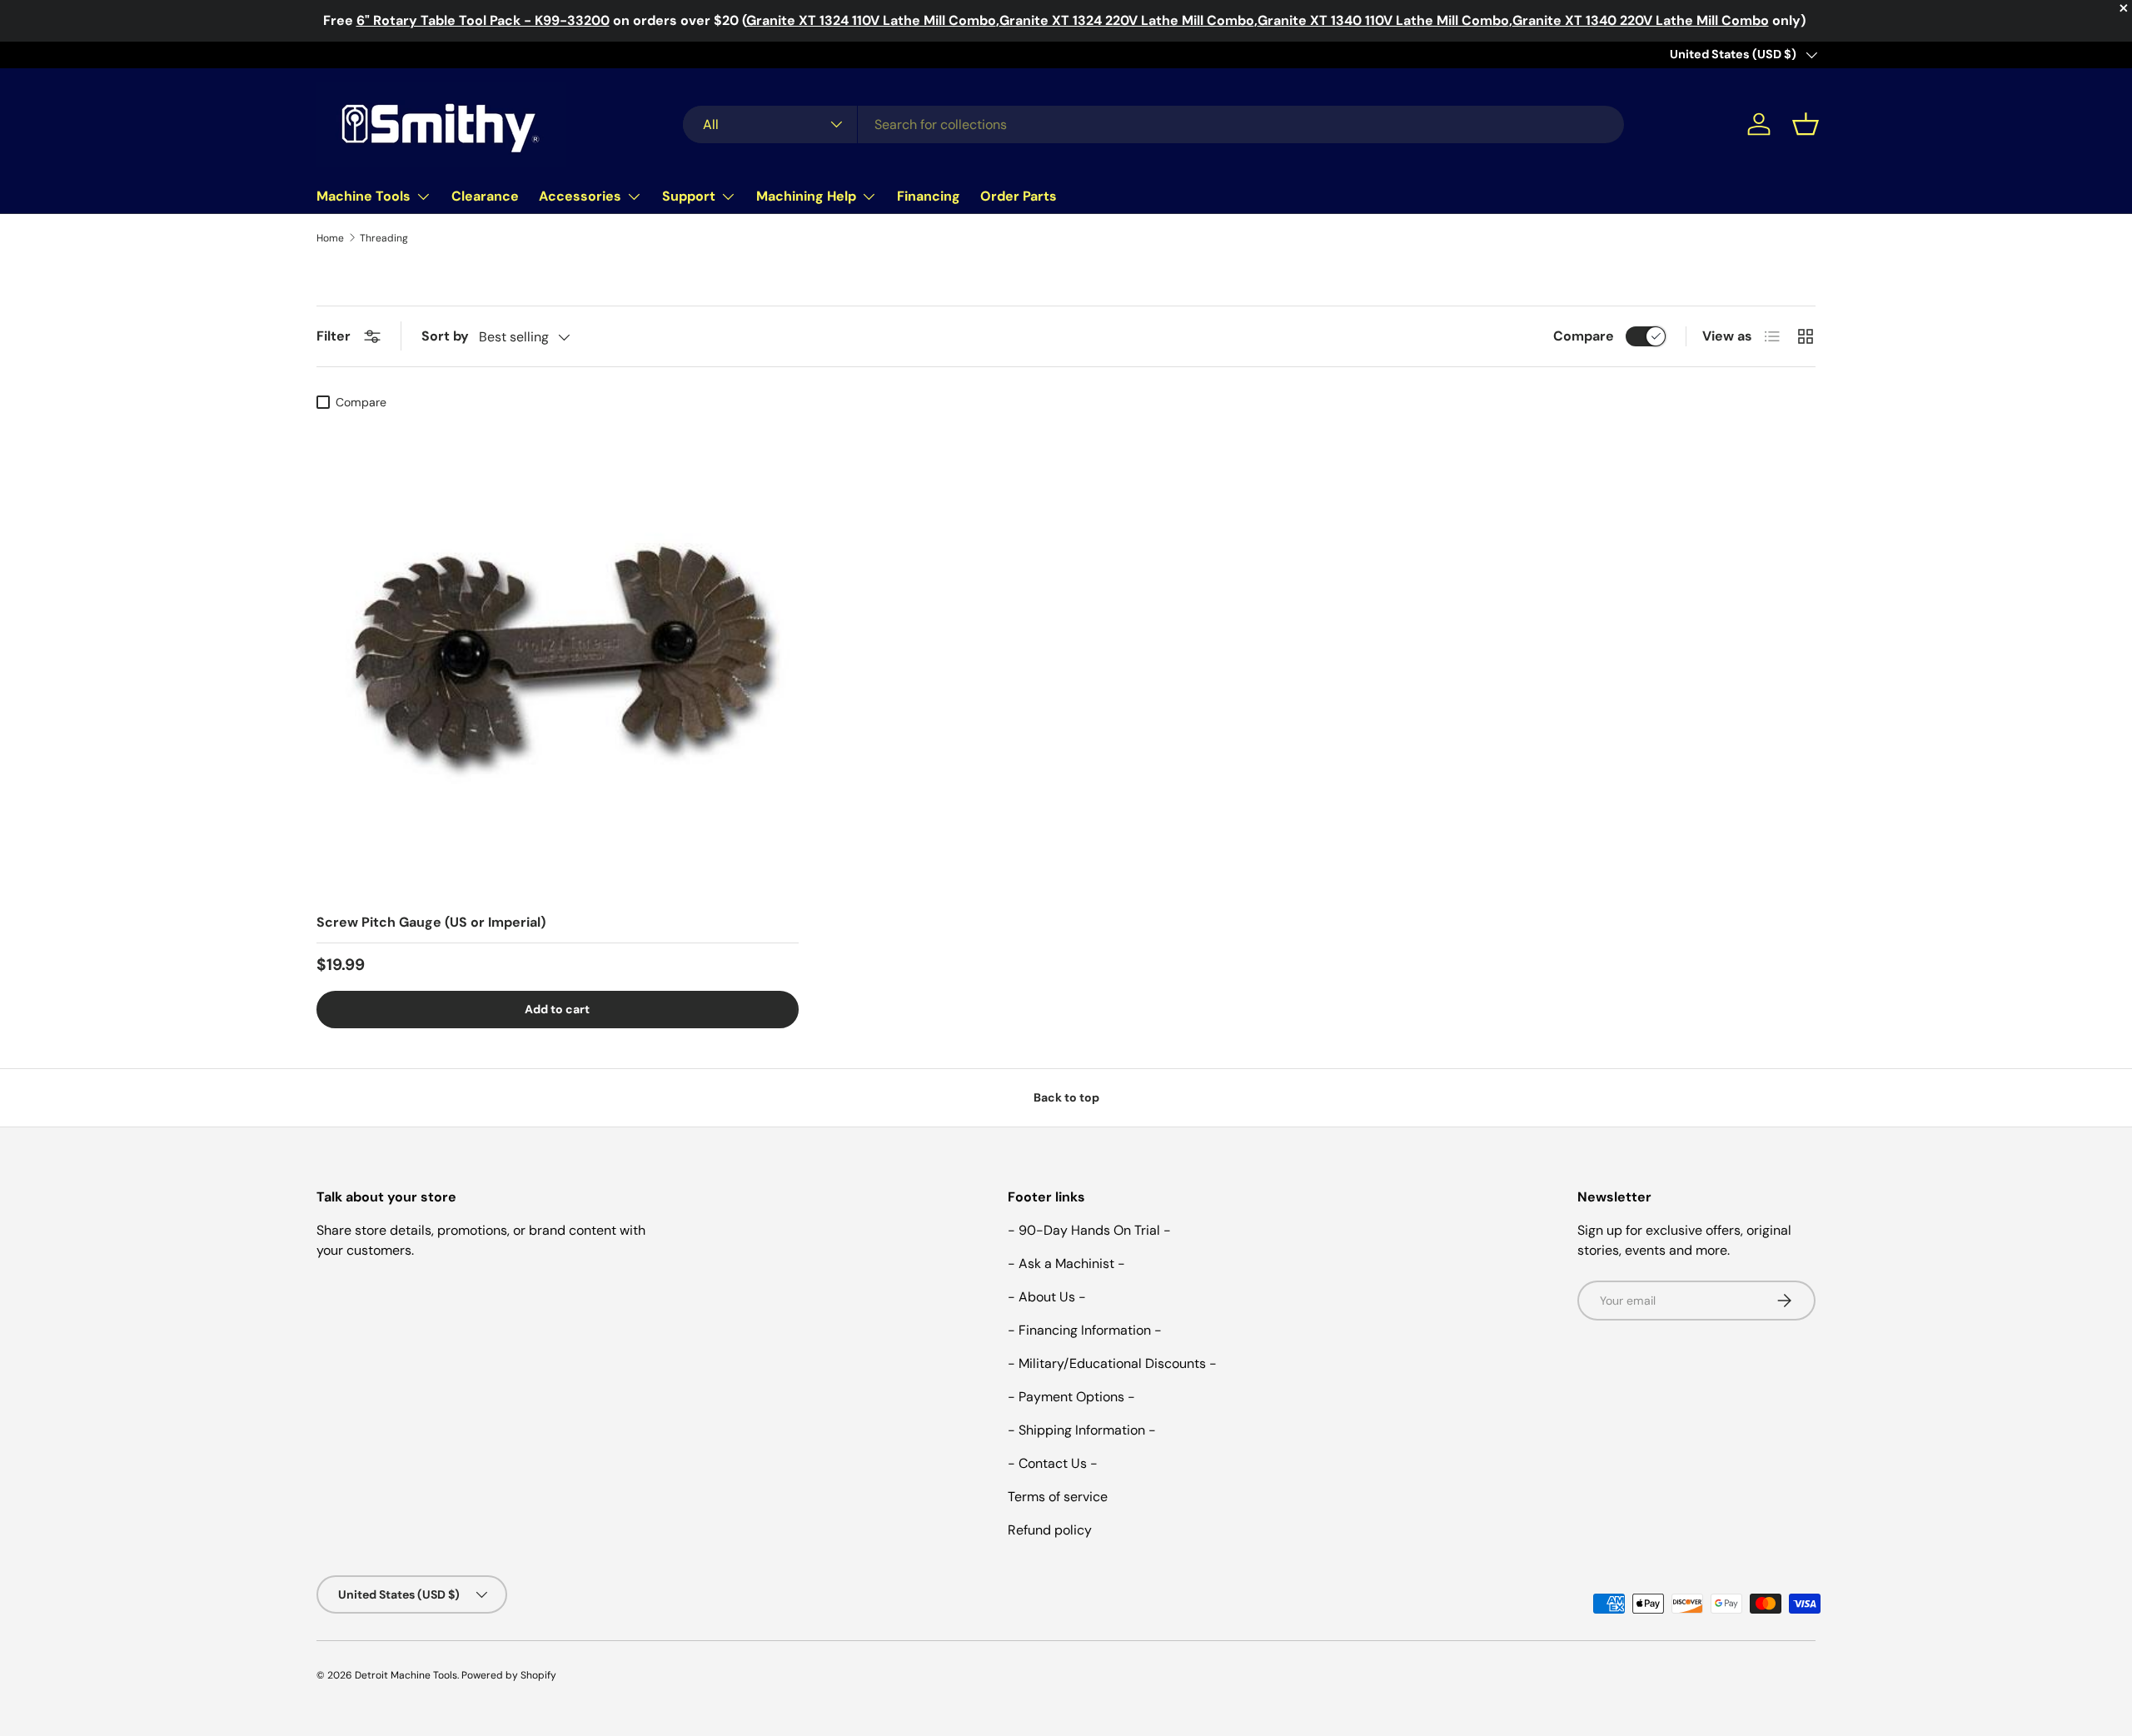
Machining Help (806, 196)
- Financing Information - (1085, 1330)
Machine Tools (364, 196)
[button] (1806, 124)
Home (330, 238)
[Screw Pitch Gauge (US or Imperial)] (558, 659)
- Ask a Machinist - (1066, 1263)
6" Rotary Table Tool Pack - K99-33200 (483, 20)
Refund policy (1050, 1530)
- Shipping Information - (1082, 1430)
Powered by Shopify (509, 1675)
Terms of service (1058, 1497)
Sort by (445, 336)
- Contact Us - (1053, 1463)
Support (689, 196)
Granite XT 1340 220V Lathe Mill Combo (1641, 20)
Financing (929, 196)
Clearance (485, 196)
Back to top (1066, 1097)
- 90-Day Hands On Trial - (1089, 1230)
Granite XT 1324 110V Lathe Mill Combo (871, 20)
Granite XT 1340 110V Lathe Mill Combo (1383, 20)
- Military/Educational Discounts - (1112, 1363)
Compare (1584, 336)
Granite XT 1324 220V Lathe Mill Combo (1127, 20)
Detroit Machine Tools (406, 1675)
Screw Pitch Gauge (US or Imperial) (431, 922)
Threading (384, 238)
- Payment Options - (1071, 1397)
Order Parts (1019, 196)
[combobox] (1153, 124)
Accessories (580, 196)
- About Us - (1047, 1297)
